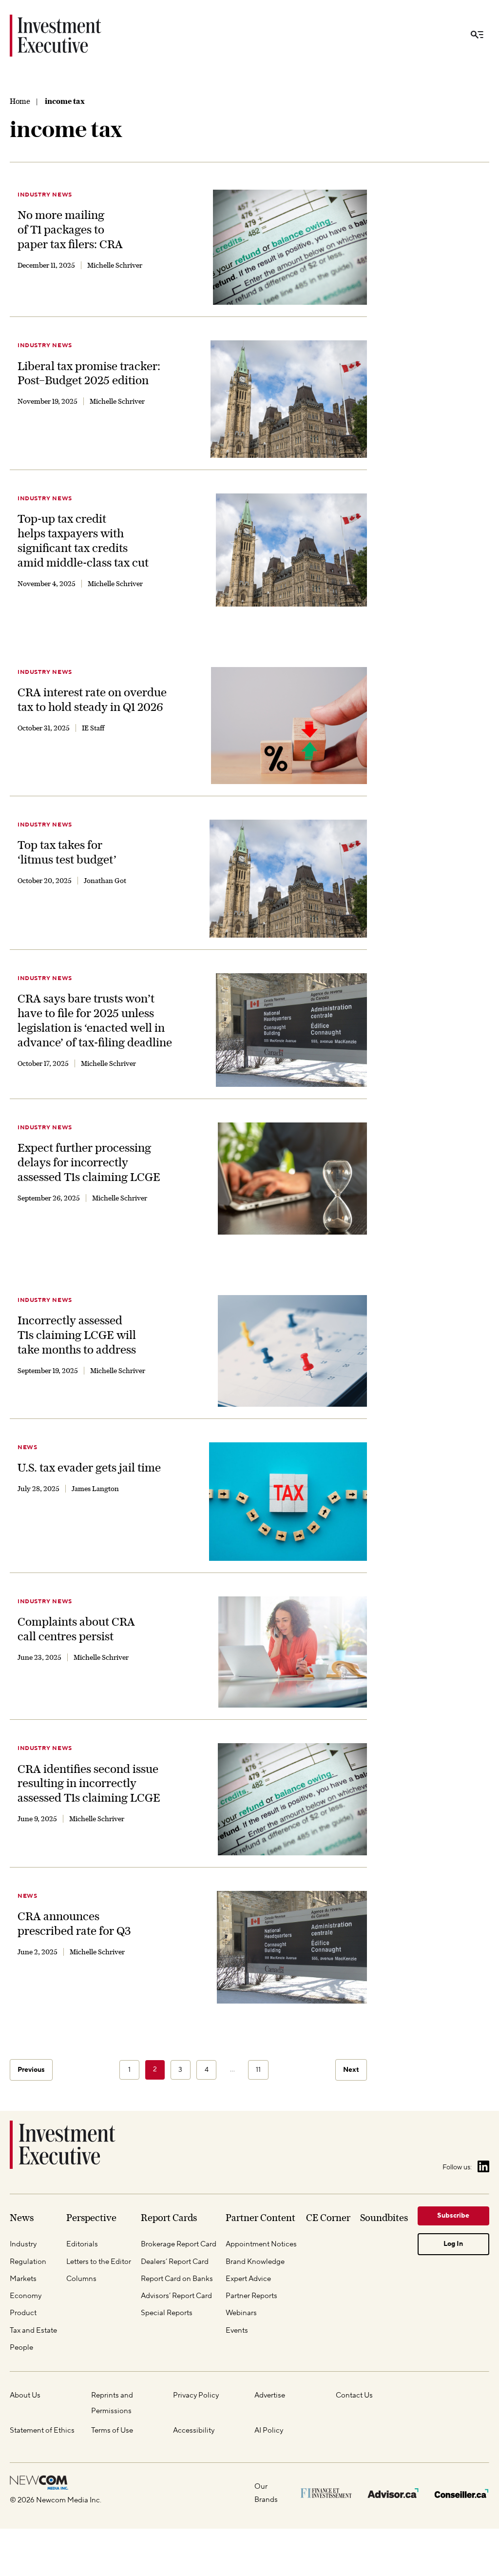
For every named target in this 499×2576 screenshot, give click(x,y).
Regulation (28, 2261)
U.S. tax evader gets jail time (89, 1467)
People (21, 2347)
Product (23, 2313)
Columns (81, 2279)
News (27, 1447)
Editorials (82, 2244)
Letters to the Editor (99, 2261)
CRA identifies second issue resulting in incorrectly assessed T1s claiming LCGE (89, 1783)
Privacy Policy (196, 2395)
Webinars (241, 2313)
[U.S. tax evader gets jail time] (288, 1502)
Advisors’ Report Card (176, 2296)
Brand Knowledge (255, 2261)
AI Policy (269, 2430)
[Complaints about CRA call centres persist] (293, 1652)
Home (20, 101)
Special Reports (167, 2313)
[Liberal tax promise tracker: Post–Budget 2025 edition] (289, 399)
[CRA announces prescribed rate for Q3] (292, 1947)
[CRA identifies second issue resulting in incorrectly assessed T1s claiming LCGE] (292, 1799)
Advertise (270, 2395)
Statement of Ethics (42, 2430)
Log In (453, 2244)
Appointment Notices (261, 2244)
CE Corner (328, 2218)
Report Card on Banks (177, 2279)
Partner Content (260, 2218)
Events (237, 2330)
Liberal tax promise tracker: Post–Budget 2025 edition (89, 373)
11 (258, 2070)
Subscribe (453, 2216)
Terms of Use (112, 2430)
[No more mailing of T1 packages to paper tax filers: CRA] (290, 247)
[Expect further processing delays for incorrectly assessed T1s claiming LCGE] (292, 1179)
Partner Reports (251, 2296)
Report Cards (169, 2218)
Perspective (91, 2218)
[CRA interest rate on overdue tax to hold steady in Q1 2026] (289, 726)
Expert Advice (248, 2279)
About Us (25, 2395)
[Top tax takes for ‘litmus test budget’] (288, 879)
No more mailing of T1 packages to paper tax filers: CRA (70, 229)
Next (351, 2070)
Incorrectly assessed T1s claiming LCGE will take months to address (77, 1335)
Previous (31, 2070)
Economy (26, 2296)
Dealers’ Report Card (175, 2261)
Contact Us (354, 2395)
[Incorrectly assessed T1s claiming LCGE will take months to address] (292, 1351)
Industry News (45, 195)
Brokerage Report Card (179, 2244)
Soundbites (384, 2218)
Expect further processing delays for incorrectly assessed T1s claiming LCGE (89, 1162)
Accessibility (194, 2430)
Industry (23, 2244)
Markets (23, 2279)
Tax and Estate (33, 2330)
